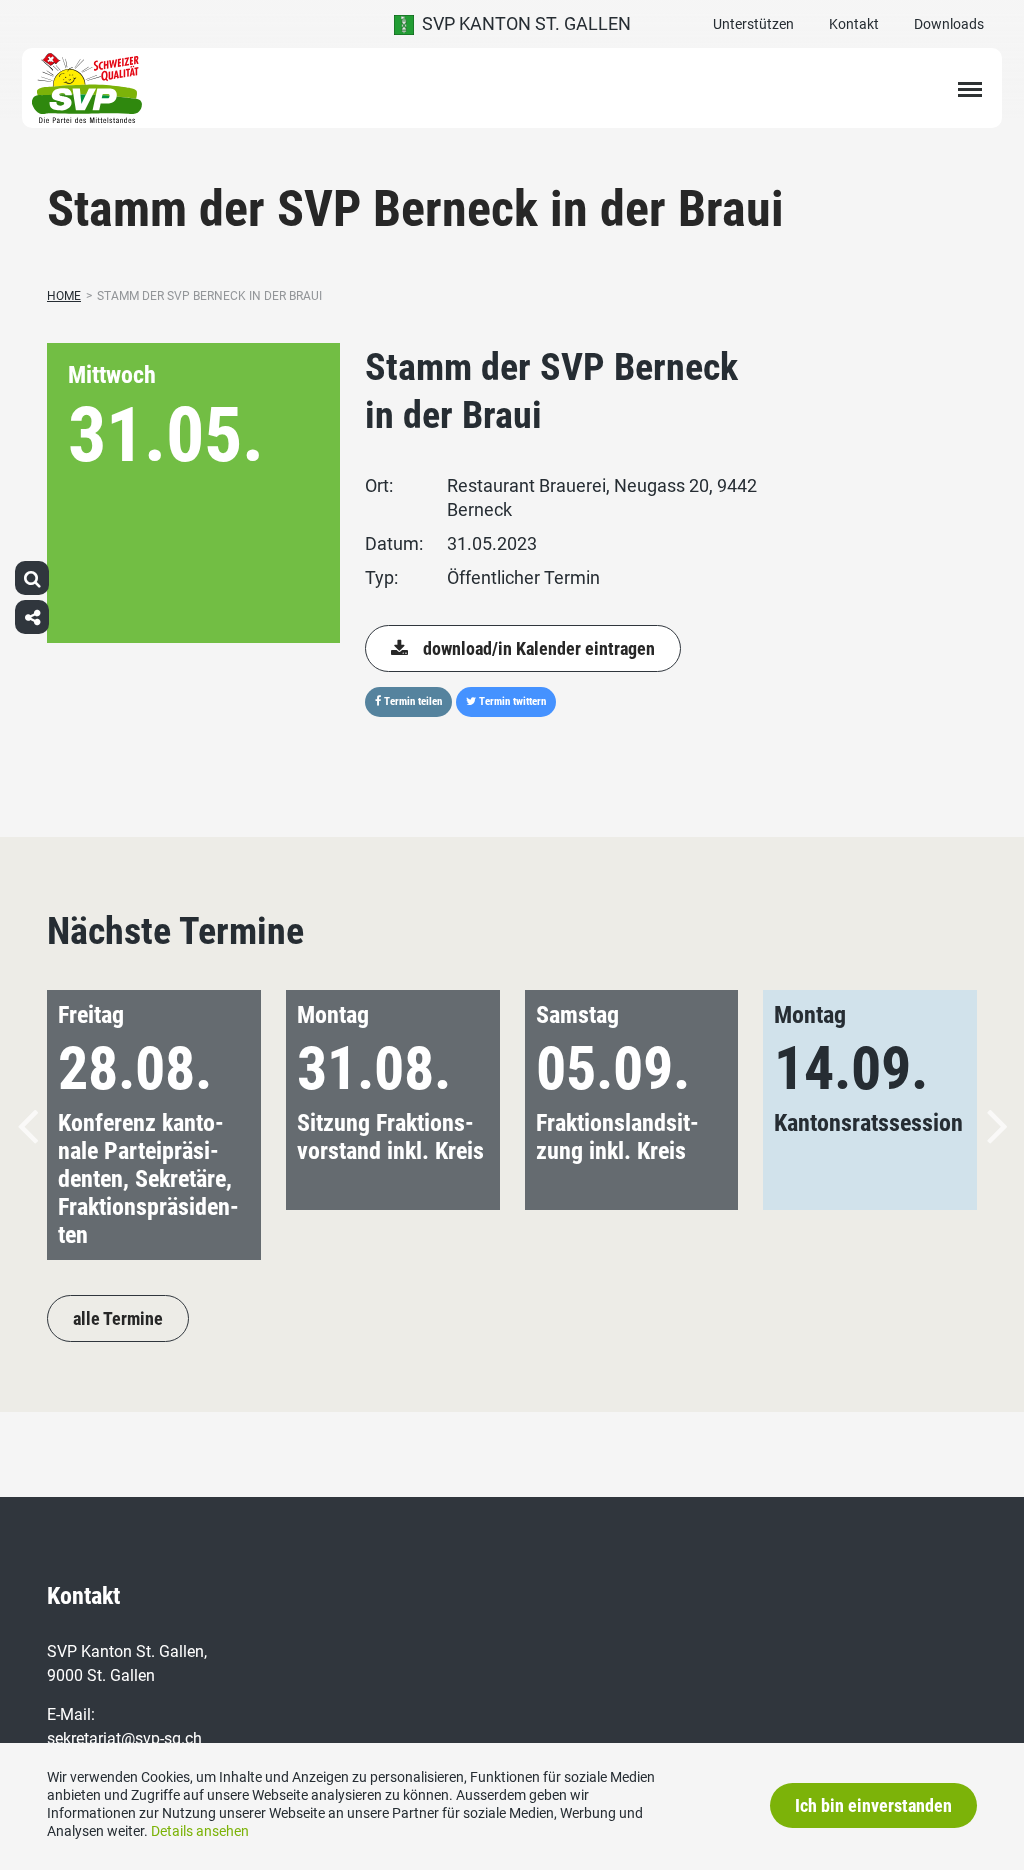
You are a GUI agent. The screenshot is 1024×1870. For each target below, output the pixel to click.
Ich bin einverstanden (873, 1805)
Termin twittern (511, 701)
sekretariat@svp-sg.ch (124, 1738)
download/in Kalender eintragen (539, 648)
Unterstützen (753, 24)
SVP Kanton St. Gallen (522, 23)
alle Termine (118, 1318)
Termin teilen (411, 701)
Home (64, 296)
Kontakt (854, 24)
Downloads (949, 24)
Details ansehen (200, 1831)
